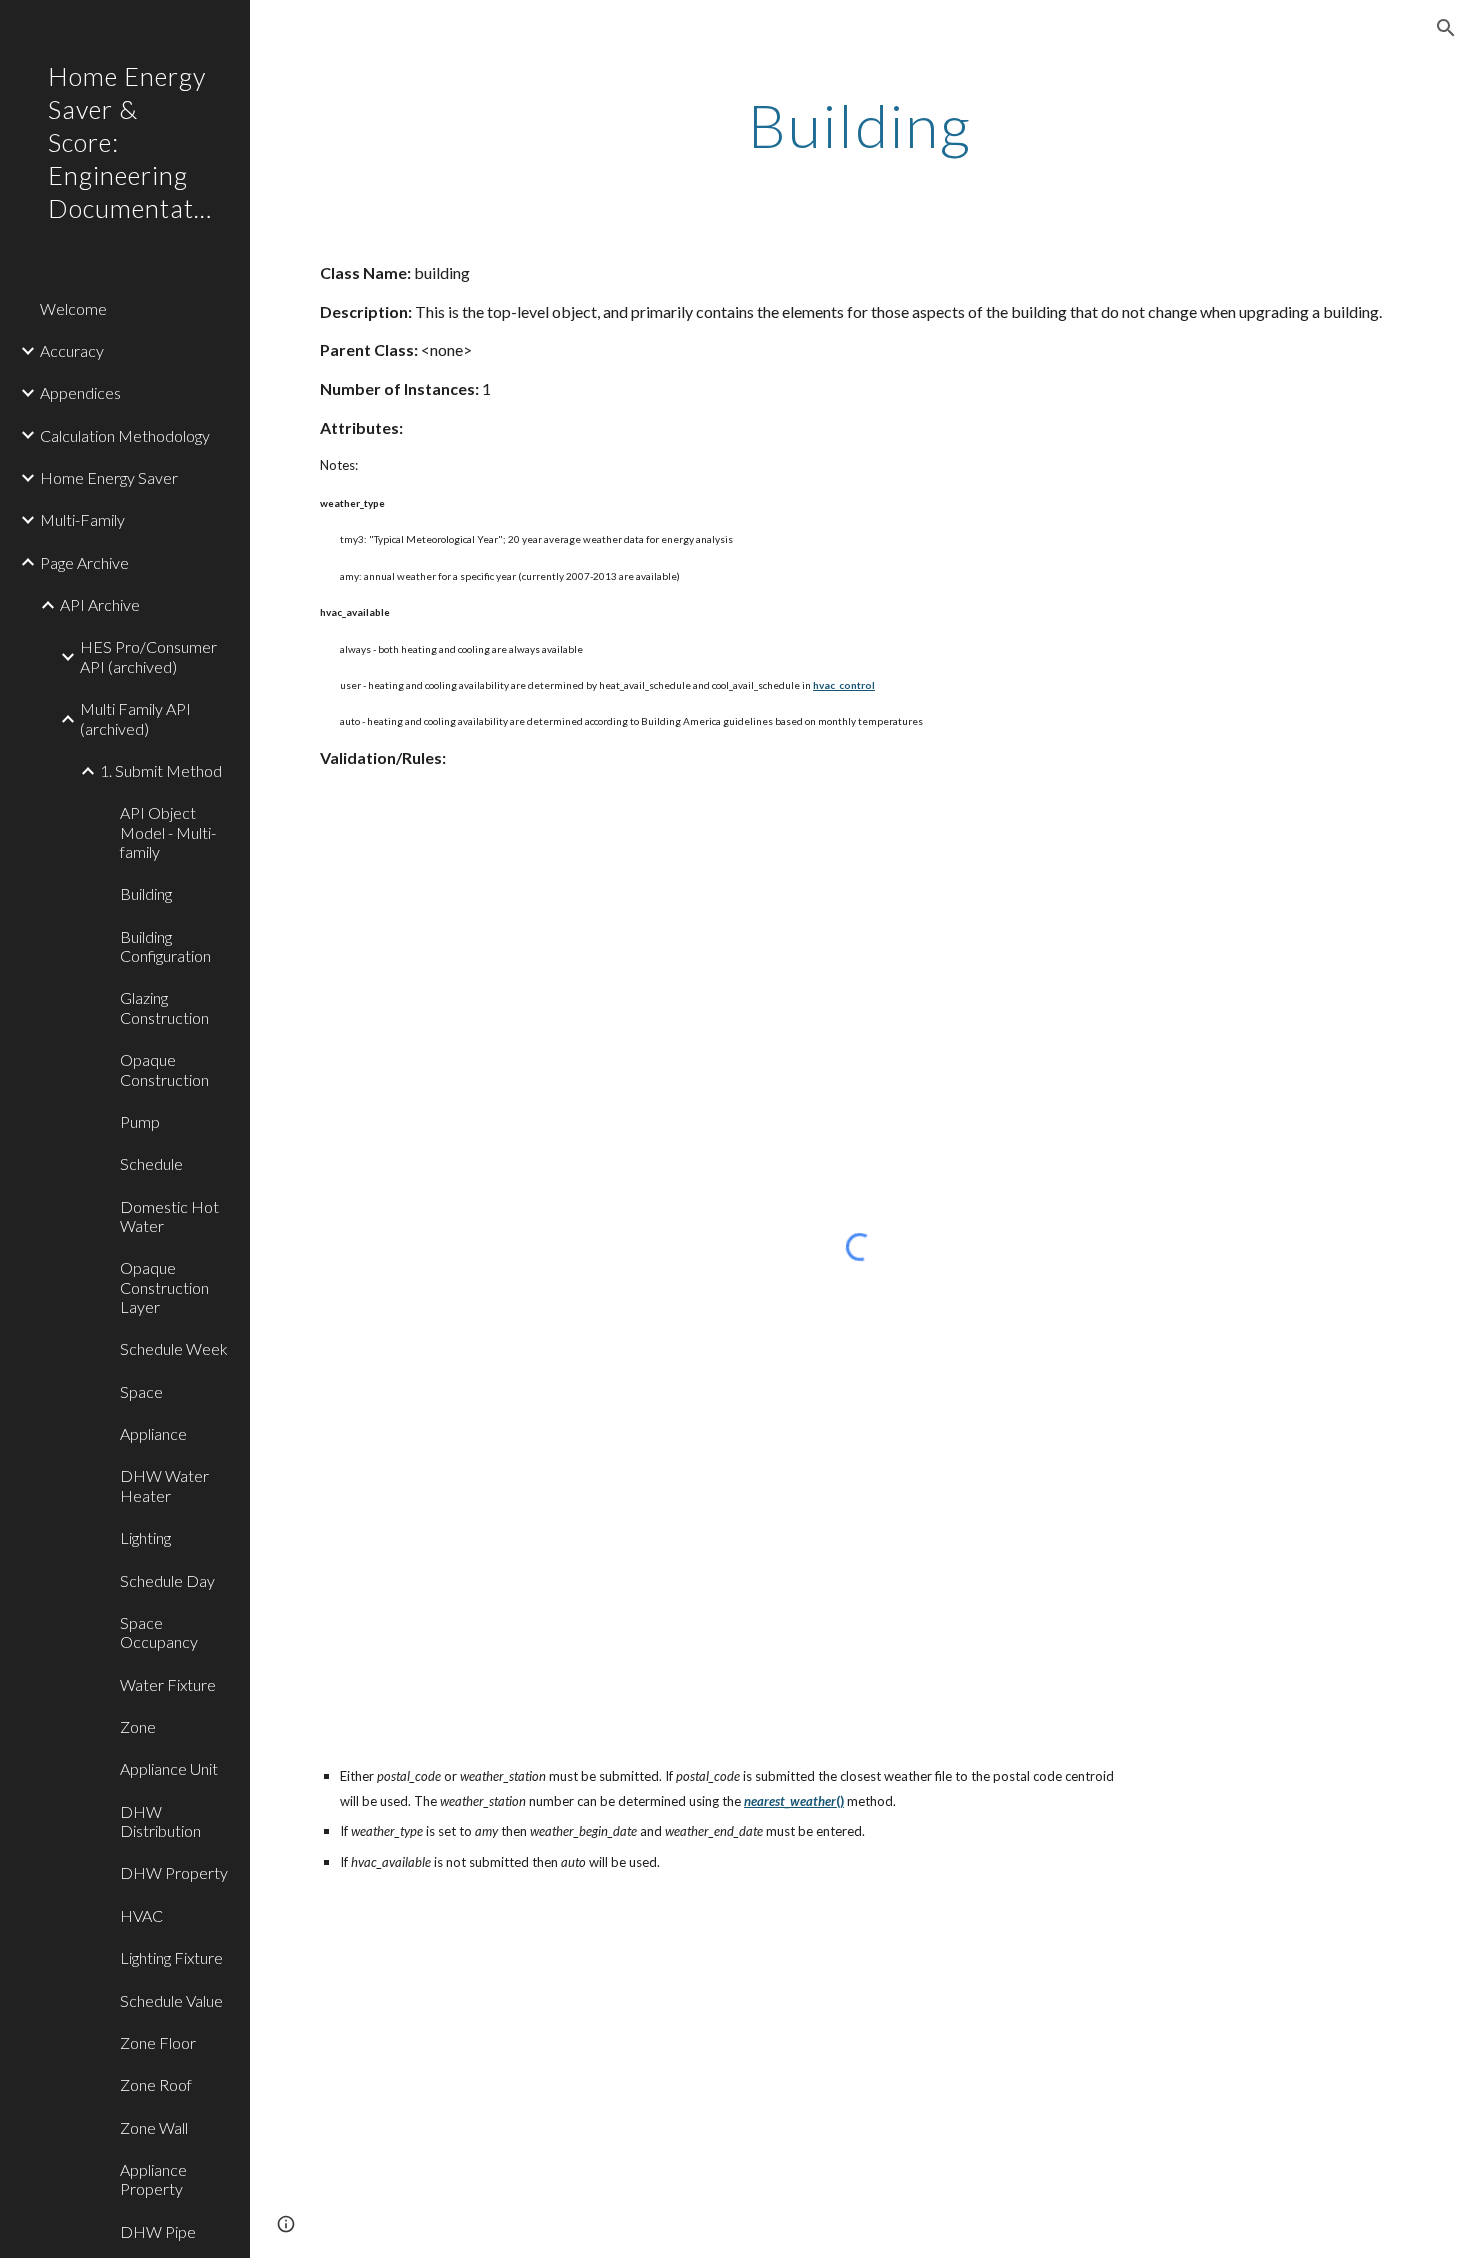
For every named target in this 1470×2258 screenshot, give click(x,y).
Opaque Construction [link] (164, 1069)
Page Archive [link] (84, 562)
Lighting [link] (145, 1537)
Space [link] (141, 1391)
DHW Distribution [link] (160, 1821)
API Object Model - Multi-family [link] (168, 832)
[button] (1446, 28)
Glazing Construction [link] (164, 1007)
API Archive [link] (100, 604)
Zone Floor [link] (158, 2042)
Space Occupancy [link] (159, 1632)
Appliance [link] (153, 1433)
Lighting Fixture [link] (171, 1957)
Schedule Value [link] (171, 2000)
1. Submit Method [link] (161, 770)
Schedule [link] (151, 1163)
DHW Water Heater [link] (164, 1485)
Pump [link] (140, 1121)
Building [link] (146, 893)
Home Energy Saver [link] (109, 477)
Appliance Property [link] (153, 2179)
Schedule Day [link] (167, 1580)
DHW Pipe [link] (158, 2231)
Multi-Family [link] (82, 519)
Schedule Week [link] (174, 1348)
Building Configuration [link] (165, 946)
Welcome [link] (73, 308)
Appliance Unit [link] (169, 1768)
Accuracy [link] (72, 350)
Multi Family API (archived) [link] (135, 718)
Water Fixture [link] (168, 1684)
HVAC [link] (141, 1915)
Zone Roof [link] (156, 2084)
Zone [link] (138, 1726)
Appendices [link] (80, 392)
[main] (859, 125)
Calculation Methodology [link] (125, 435)
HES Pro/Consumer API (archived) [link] (148, 656)
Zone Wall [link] (154, 2127)
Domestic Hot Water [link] (169, 1216)
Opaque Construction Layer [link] (164, 1287)
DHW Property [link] (174, 1872)
